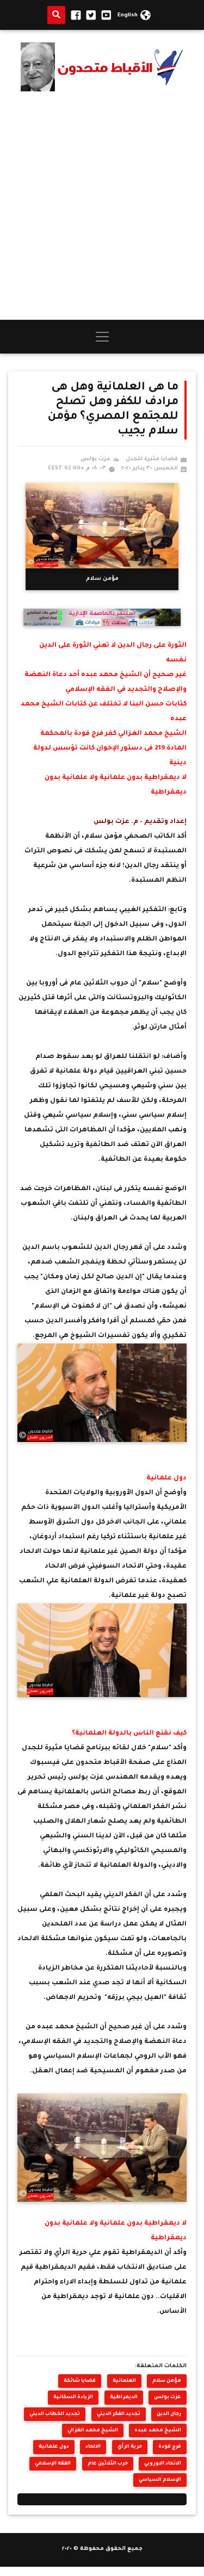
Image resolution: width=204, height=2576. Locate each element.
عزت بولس (168, 2397)
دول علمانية (54, 2447)
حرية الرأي (130, 2447)
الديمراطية (124, 2397)
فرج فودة (170, 2447)
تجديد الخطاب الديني (55, 2414)
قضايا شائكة (80, 2381)
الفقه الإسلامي (53, 2464)
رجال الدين (169, 2414)
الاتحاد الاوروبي (163, 2464)
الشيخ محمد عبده (158, 2431)
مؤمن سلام (167, 2381)
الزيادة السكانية (73, 2397)
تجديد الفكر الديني (119, 2414)
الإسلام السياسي (160, 2480)
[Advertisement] (102, 205)
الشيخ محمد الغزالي (93, 2431)
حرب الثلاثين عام (108, 2464)
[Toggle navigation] (102, 337)
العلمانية (124, 2381)
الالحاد (93, 2447)
